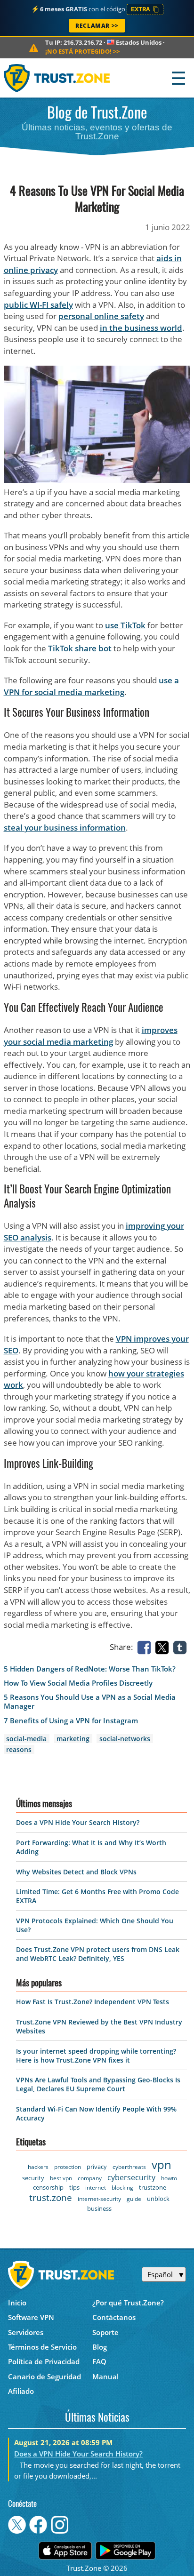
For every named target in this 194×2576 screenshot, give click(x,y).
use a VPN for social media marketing (91, 686)
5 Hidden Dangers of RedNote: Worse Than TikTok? (90, 1669)
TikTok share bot (80, 648)
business (99, 2208)
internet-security (99, 2199)
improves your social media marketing (91, 1036)
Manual (105, 2376)
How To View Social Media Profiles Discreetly (78, 1683)
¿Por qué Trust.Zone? (128, 2303)
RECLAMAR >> (97, 26)
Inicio (17, 2303)
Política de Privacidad (44, 2361)
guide (134, 2199)
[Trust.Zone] (57, 78)
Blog (100, 2347)
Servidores (26, 2332)
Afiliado (21, 2391)
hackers (38, 2167)
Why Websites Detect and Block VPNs (76, 1872)
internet (96, 2188)
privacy (97, 2167)
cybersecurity (131, 2177)
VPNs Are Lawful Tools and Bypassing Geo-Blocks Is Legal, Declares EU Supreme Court (98, 2084)
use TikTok (125, 625)
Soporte (105, 2332)
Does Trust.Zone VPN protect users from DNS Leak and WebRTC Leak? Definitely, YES (98, 1954)
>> (82, 51)
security (33, 2178)
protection (68, 2167)
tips (74, 2187)
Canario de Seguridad (44, 2376)
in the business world (141, 328)
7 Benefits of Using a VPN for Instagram (71, 1721)
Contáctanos (114, 2317)
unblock (158, 2199)
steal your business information (65, 828)
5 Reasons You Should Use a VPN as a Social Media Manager (90, 1702)
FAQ (99, 2361)
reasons (19, 1749)
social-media (26, 1739)
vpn (162, 2164)
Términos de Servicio (42, 2347)
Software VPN (31, 2317)
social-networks (125, 1739)
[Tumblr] (182, 1647)
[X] (164, 1647)
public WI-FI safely (38, 305)
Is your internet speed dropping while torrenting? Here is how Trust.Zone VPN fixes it (96, 2056)
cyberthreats (129, 2167)
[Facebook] (146, 1647)
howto (169, 2178)
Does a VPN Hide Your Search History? (78, 1822)
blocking (122, 2188)
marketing (73, 1739)
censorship (48, 2187)
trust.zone (51, 2198)
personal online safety (101, 316)
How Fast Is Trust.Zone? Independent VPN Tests (93, 2002)
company (90, 2178)
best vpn (61, 2178)
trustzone (153, 2187)
